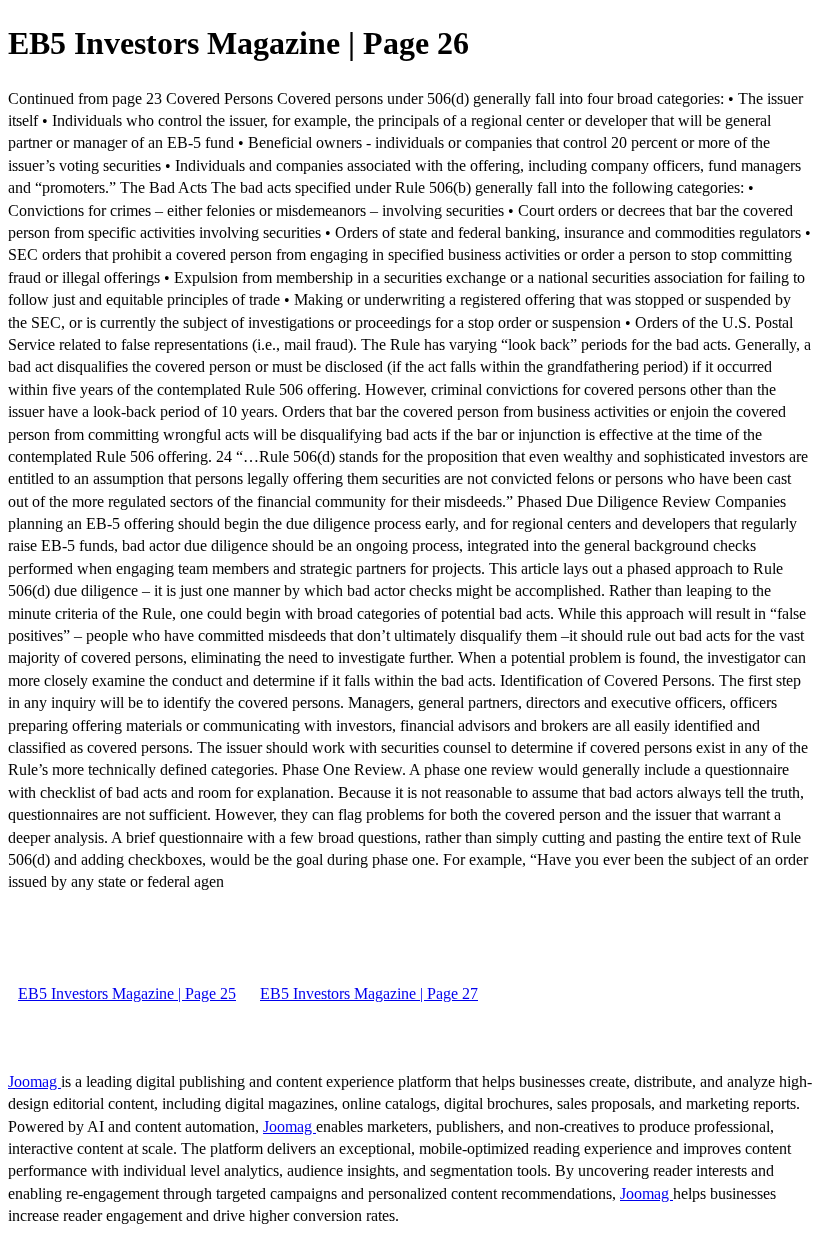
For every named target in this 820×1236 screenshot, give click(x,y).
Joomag (34, 1081)
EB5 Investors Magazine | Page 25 (127, 993)
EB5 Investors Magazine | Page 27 (369, 993)
